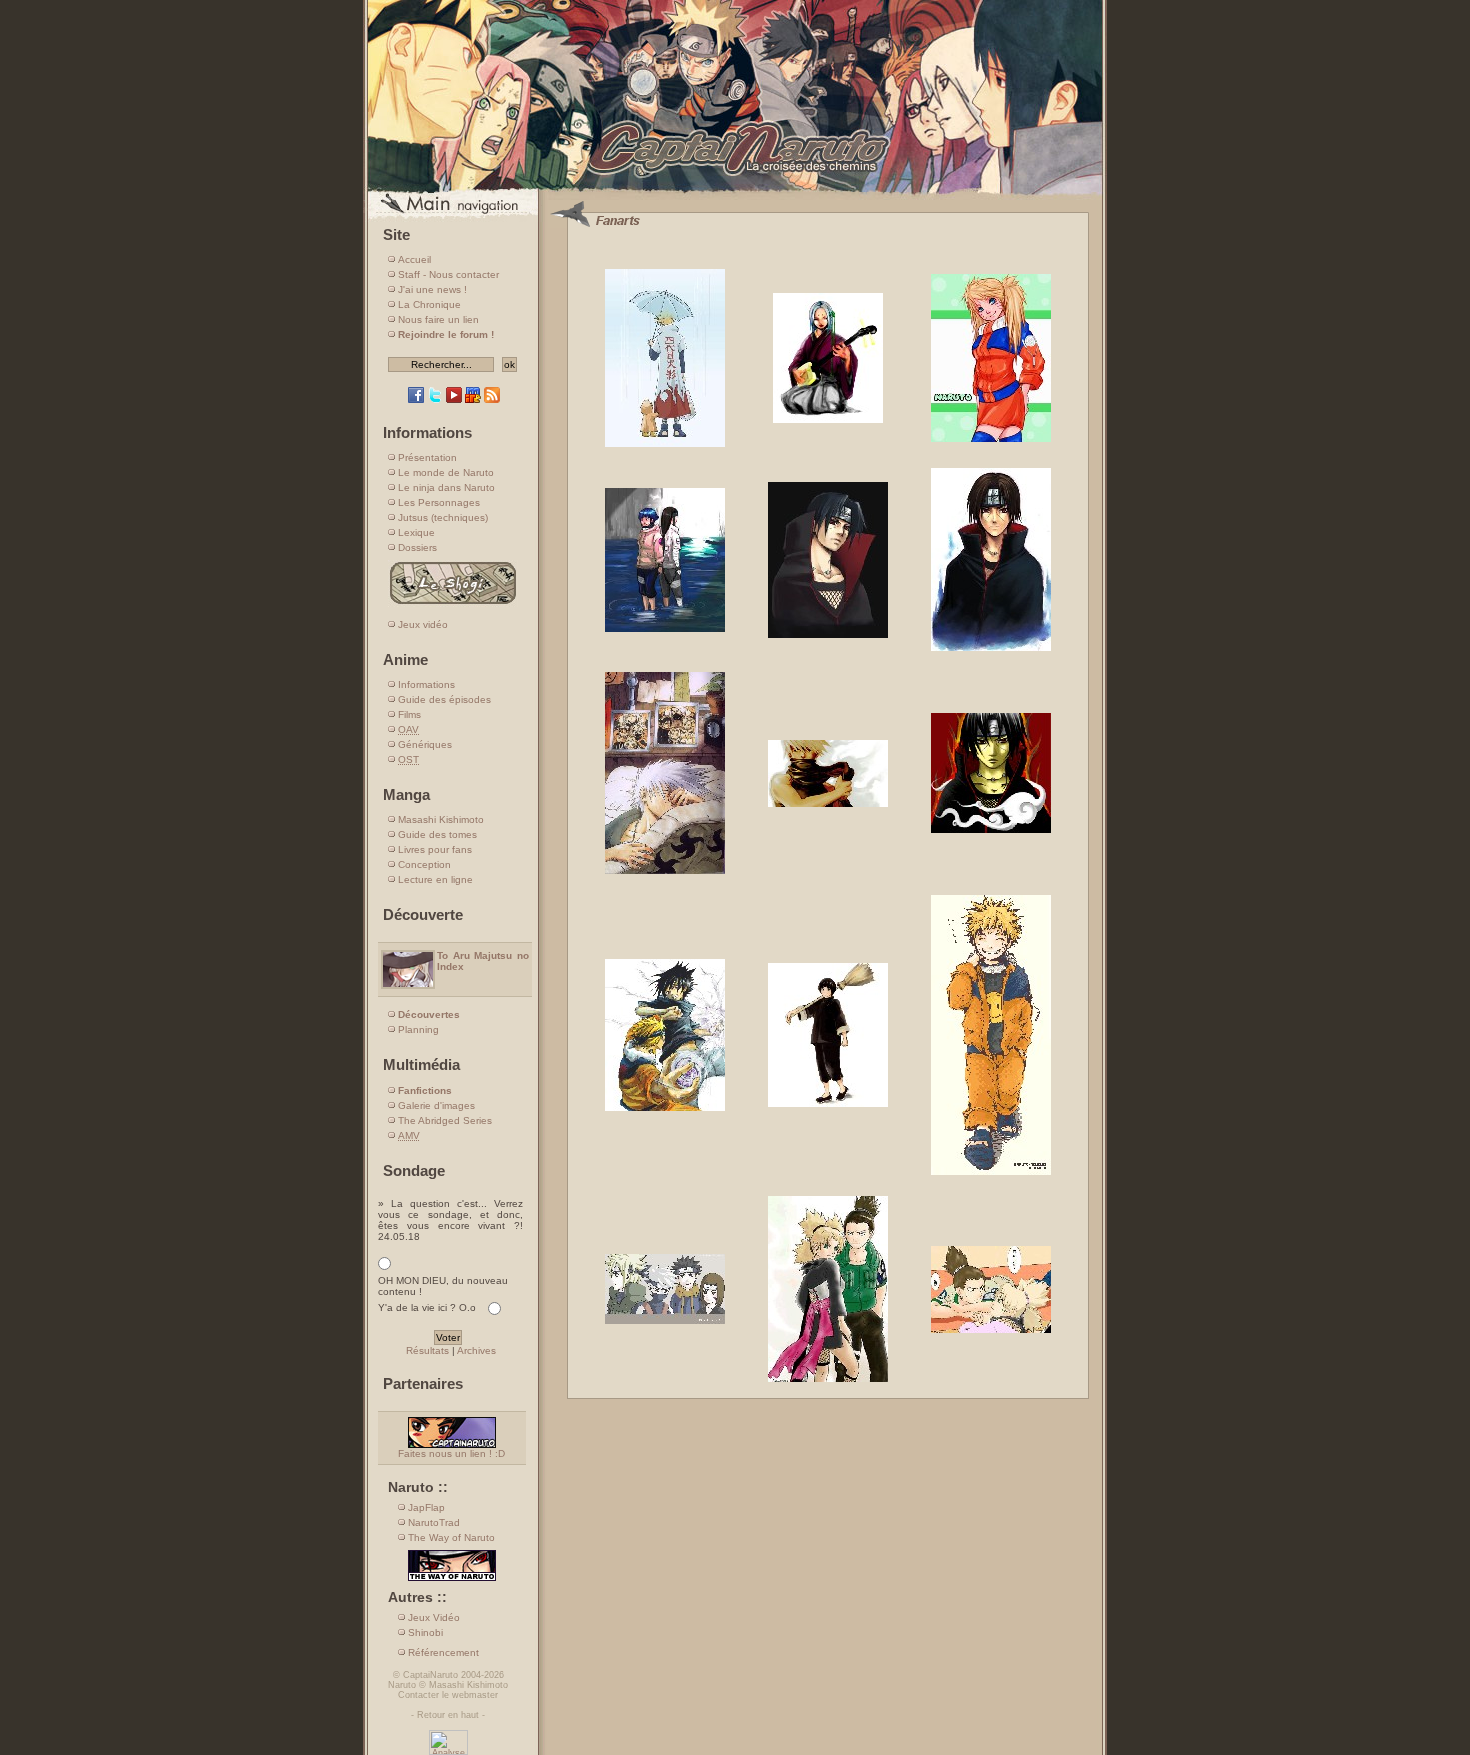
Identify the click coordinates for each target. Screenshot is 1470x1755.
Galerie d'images (436, 1105)
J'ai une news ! (432, 289)
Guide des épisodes (444, 699)
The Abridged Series (445, 1120)
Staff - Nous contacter (448, 274)
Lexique (416, 532)
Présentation (427, 457)
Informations (426, 684)
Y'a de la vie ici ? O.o (427, 1307)
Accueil (414, 259)
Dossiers (417, 547)
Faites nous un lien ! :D (451, 1453)
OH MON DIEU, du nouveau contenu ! (443, 1286)
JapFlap (426, 1507)
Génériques (425, 744)
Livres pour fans (435, 849)
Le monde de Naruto (446, 472)
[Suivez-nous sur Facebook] (416, 399)
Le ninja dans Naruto (446, 487)
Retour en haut (448, 1715)
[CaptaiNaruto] (735, 192)
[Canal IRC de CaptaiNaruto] (473, 399)
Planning (418, 1029)
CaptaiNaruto (430, 1675)
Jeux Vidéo (434, 1617)
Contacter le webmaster (448, 1695)
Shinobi (425, 1632)
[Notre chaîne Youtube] (454, 399)
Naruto (402, 1685)
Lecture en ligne (435, 879)
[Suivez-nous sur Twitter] (435, 399)
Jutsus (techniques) (443, 517)
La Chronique (429, 304)
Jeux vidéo (423, 624)
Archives (476, 1350)
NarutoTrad (434, 1522)
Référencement (443, 1652)
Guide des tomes (437, 834)
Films (409, 714)
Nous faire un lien (438, 319)
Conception (424, 864)
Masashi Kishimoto (441, 819)
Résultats (427, 1350)
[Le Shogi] (453, 603)
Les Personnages (439, 502)
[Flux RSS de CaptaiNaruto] (492, 399)
